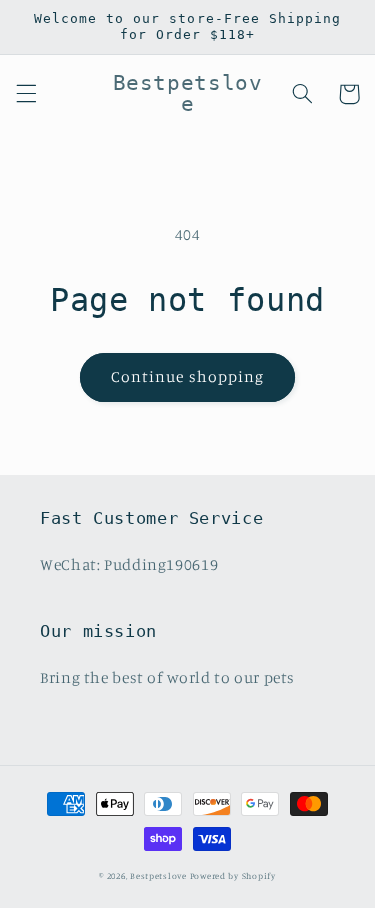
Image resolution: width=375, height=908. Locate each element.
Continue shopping (187, 376)
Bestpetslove (158, 875)
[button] (26, 94)
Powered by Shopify (233, 875)
